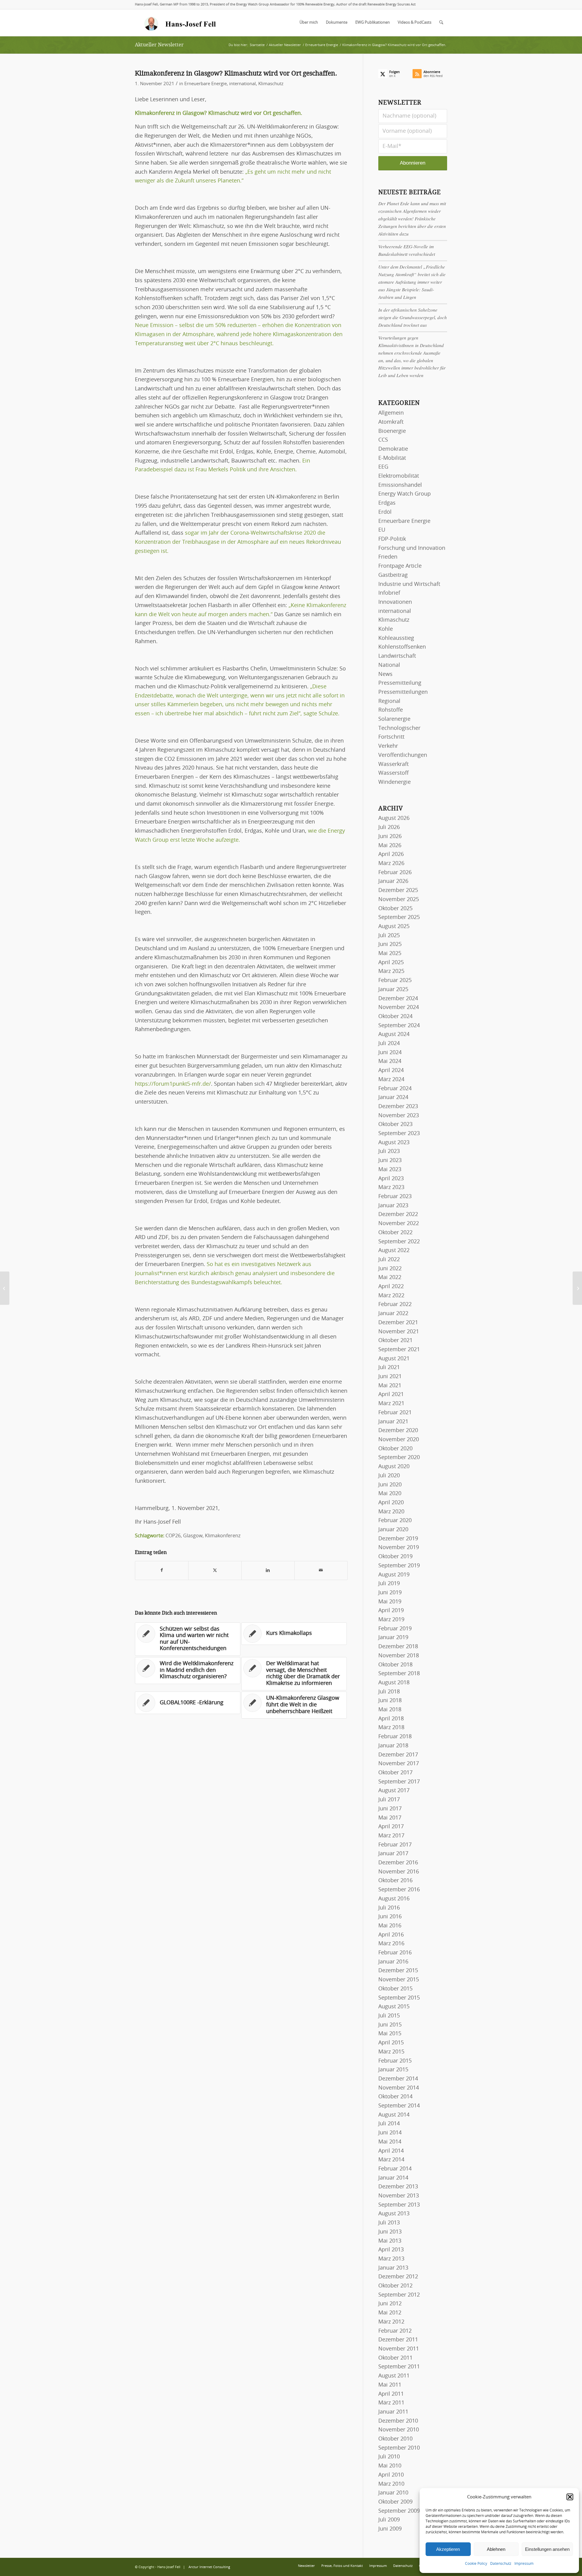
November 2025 (399, 900)
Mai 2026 (390, 846)
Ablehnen (496, 2549)
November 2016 (399, 1872)
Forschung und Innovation (412, 548)
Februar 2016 (395, 1953)
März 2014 (391, 2160)
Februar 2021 (395, 1413)
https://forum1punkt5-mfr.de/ (173, 1084)
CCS (383, 440)
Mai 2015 (390, 2034)
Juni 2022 (390, 1269)
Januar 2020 (393, 1530)
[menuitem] (309, 23)
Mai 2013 (390, 2241)
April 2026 (391, 854)
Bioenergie (392, 431)
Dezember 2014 (398, 2079)
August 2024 (394, 1034)
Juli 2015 (389, 2016)
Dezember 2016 (398, 1863)
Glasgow (193, 1536)
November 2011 (399, 2349)
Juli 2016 (389, 1908)
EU (382, 530)
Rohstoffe (391, 710)
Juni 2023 (390, 1161)
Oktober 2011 (395, 2358)
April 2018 (391, 1719)
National (389, 665)
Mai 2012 (390, 2313)
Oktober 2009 (395, 2502)
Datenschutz (501, 2564)
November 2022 (399, 1224)
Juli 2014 (389, 2124)
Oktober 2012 (395, 2286)
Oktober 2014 (395, 2097)
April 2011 (391, 2394)
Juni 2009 (390, 2529)
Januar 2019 (393, 1638)
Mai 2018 (390, 1710)
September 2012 (399, 2295)
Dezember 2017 (398, 1755)
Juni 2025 (390, 944)
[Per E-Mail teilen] (321, 1570)
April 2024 (391, 1071)
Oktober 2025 (395, 909)
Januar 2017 (393, 1854)
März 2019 (391, 1620)
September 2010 (399, 2448)
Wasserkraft (393, 764)
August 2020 (394, 1467)
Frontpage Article (400, 566)
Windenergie (395, 782)
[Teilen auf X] (215, 1570)
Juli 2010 (389, 2457)
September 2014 (399, 2106)
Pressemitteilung (400, 683)
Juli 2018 (389, 1692)
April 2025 (391, 963)
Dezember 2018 (398, 1647)
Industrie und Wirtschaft (409, 584)
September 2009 (399, 2511)
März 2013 (391, 2259)
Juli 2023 (389, 1151)
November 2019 (399, 1548)
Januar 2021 (393, 1422)
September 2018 (399, 1674)
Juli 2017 (389, 1800)
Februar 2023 (395, 1197)
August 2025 (394, 927)
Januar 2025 (393, 990)
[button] (570, 2497)
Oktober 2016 (395, 1881)
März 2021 (391, 1404)
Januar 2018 (393, 1746)
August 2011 (394, 2376)
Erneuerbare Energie (206, 84)
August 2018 (394, 1683)
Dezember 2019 (398, 1539)
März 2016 (391, 1944)
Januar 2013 (393, 2268)
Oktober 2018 (395, 1665)
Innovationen (395, 602)
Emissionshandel (400, 485)
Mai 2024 (390, 1061)
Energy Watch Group (405, 494)
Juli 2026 (389, 827)
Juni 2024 (390, 1053)
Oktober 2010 (395, 2439)
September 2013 (399, 2205)
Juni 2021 (390, 1377)
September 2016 (399, 1890)
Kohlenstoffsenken (402, 647)
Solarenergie (394, 719)
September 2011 (399, 2367)
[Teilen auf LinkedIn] (268, 1570)
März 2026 (391, 864)
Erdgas (387, 503)
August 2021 (394, 1359)
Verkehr (388, 746)
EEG (383, 467)
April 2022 (391, 1287)
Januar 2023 (393, 1206)
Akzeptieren (448, 2549)
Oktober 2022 (395, 1233)
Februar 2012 (395, 2331)
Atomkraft (391, 422)
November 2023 (399, 1116)
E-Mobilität (392, 458)
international (242, 84)
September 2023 (399, 1134)
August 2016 (394, 1899)
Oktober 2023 (395, 1124)
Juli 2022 (389, 1260)
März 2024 (391, 1080)
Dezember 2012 (398, 2277)
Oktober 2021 (395, 1341)
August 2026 (394, 818)
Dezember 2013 (398, 2187)
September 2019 (399, 1566)
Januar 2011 (393, 2412)
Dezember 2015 (398, 1971)
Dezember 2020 (398, 1431)
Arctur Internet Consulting (209, 2567)
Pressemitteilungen (403, 692)
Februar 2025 (395, 981)
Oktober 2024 (395, 1017)
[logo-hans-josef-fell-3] (181, 23)
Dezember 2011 (398, 2340)
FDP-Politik (392, 539)
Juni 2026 (390, 837)
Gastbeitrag (393, 575)
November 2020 (399, 1440)
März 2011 (391, 2403)
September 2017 (399, 1782)
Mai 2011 (390, 2385)
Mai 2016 (390, 1926)
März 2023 (391, 1188)
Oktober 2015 (395, 1989)
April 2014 (391, 2151)
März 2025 (391, 971)
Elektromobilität (399, 476)
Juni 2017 (390, 1809)
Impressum (524, 2564)
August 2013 (394, 2214)
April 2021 (391, 1395)
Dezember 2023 (398, 1107)
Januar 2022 (393, 1314)
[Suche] (441, 23)
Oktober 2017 (395, 1773)
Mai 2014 (390, 2142)
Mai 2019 (390, 1602)
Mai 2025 (390, 954)
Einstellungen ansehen (547, 2549)
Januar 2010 (393, 2493)
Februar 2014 (395, 2169)
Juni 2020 (390, 1485)
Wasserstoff (393, 773)
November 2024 (399, 1007)
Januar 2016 (393, 1962)
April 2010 (391, 2475)
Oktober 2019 (395, 1557)
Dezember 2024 (398, 999)
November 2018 (399, 1656)
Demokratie (393, 449)
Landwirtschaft (397, 656)
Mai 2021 (390, 1386)
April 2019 (391, 1611)
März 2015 (391, 2052)
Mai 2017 (390, 1818)
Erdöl (385, 512)
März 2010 (391, 2484)
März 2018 (391, 1728)
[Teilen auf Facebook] (162, 1570)
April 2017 (391, 1827)
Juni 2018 (390, 1701)
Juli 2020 (389, 1476)
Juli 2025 (389, 936)
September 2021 (399, 1350)
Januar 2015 (393, 2070)
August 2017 (394, 1791)
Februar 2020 (395, 1521)
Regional (389, 701)
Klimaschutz (271, 84)
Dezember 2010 (398, 2421)
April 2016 (391, 1935)
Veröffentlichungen (403, 755)
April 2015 (391, 2043)
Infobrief (389, 593)
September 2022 (399, 1242)
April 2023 (391, 1179)
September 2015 (399, 1998)
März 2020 (391, 1512)
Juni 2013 (390, 2232)
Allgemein (391, 413)
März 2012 (391, 2322)
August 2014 (394, 2115)
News (385, 674)
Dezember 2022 (398, 1214)
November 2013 (399, 2196)
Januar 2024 (393, 1098)
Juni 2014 (390, 2133)
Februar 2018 (395, 1737)
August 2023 (394, 1143)
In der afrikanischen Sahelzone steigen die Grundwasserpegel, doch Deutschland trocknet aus (413, 317)
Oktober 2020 (395, 1449)
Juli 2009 (389, 2520)
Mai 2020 (390, 1494)
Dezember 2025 (398, 890)
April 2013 (391, 2250)
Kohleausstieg (396, 638)
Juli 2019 (389, 1584)
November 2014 (399, 2088)
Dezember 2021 (398, 1323)
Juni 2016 (390, 1917)
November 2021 (399, 1332)
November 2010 (399, 2430)
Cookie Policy (476, 2564)
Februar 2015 (395, 2061)
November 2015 (399, 1980)
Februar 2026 (395, 873)
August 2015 (394, 2007)
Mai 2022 (390, 1278)
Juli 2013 (389, 2223)
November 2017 (399, 1764)
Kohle (386, 629)
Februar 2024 (395, 1089)
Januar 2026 (393, 881)
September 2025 (399, 917)
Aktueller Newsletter (159, 45)
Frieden (388, 557)
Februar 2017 (395, 1845)
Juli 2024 (389, 1044)
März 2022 (391, 1296)
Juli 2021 (389, 1368)
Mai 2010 (390, 2466)
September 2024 (399, 1026)
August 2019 (394, 1575)
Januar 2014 (393, 2178)
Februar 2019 (395, 1629)
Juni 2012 (390, 2304)
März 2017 (391, 1836)
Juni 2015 (390, 2025)
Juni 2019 (390, 1593)
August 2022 (394, 1251)
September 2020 (399, 1458)
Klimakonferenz (223, 1536)
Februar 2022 (395, 1305)
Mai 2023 (390, 1170)
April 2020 (391, 1503)
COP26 (173, 1536)
